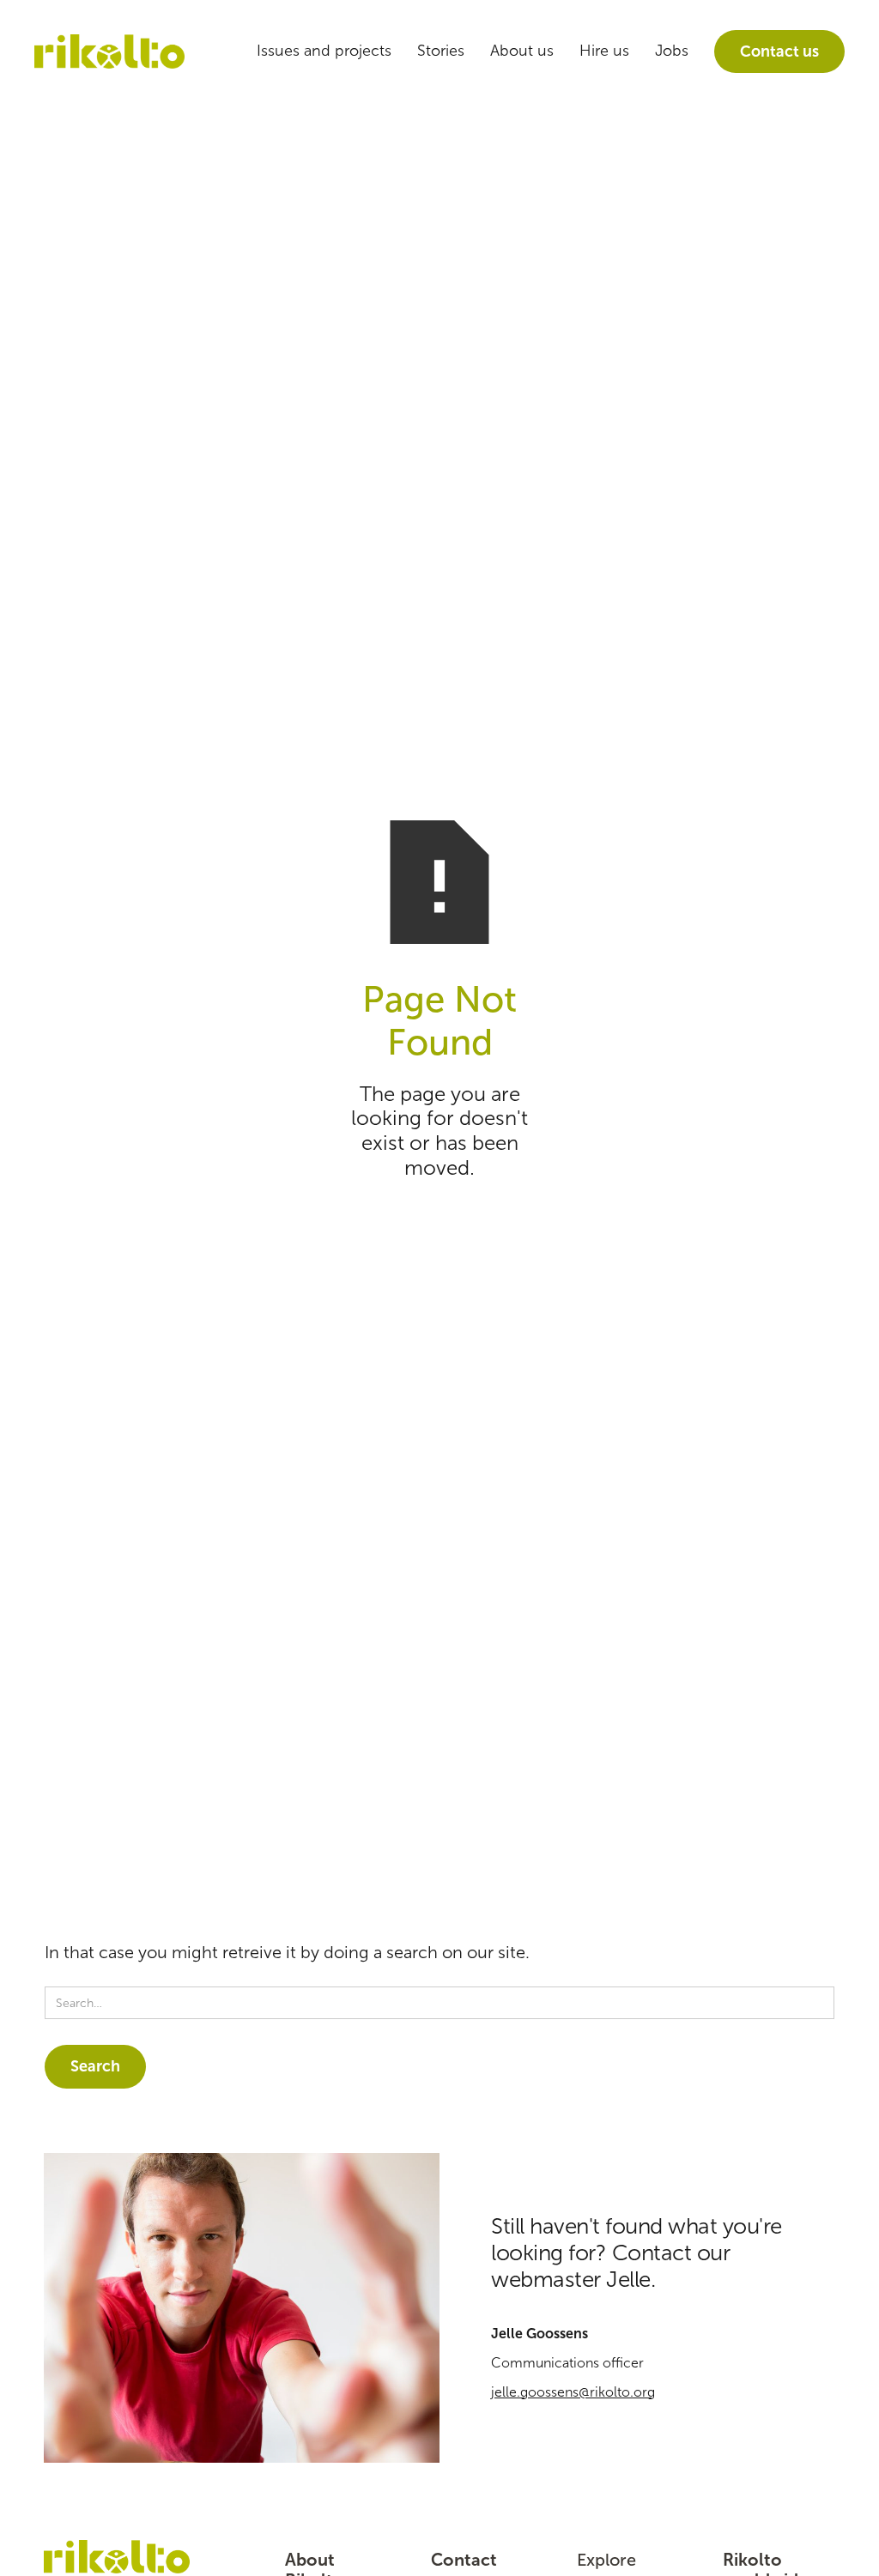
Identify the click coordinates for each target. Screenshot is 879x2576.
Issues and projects (324, 51)
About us (522, 51)
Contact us (779, 51)
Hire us (604, 51)
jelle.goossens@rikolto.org (573, 2392)
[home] (109, 52)
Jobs (672, 51)
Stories (441, 51)
